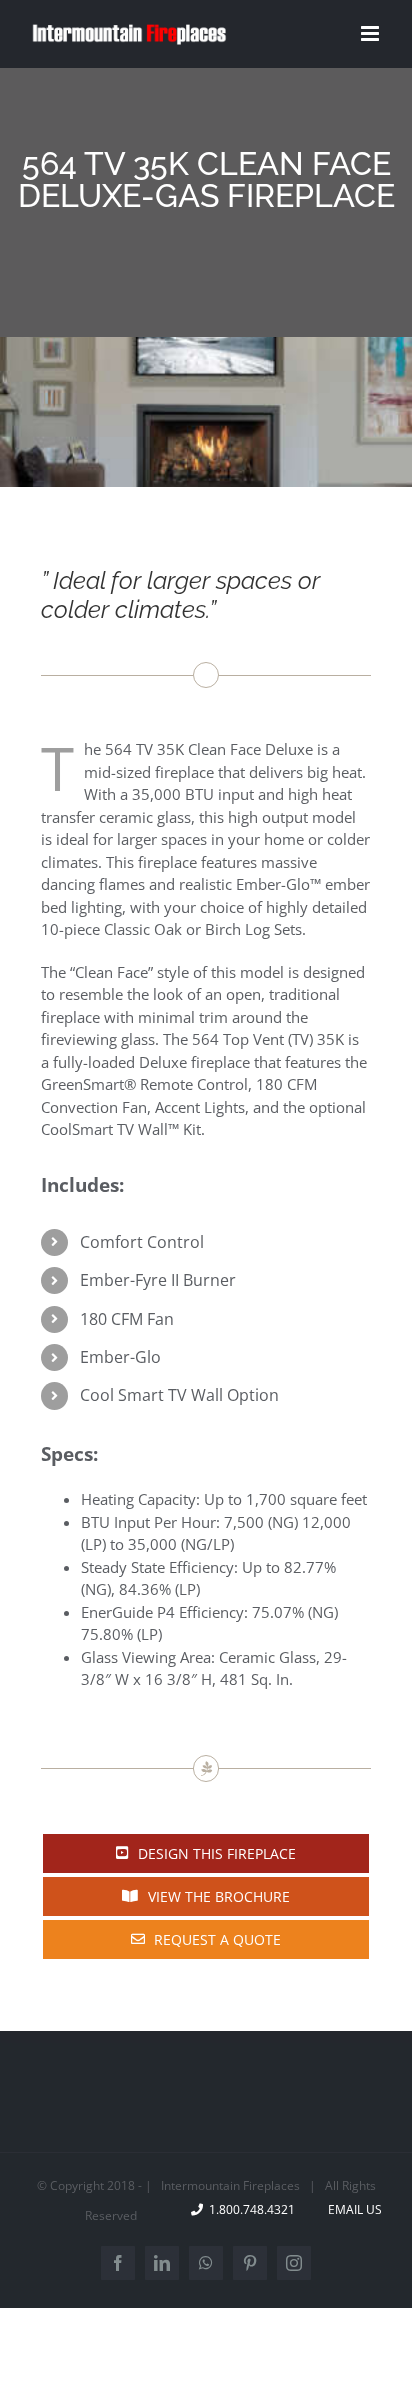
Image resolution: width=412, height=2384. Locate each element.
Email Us (352, 2209)
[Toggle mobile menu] (371, 33)
